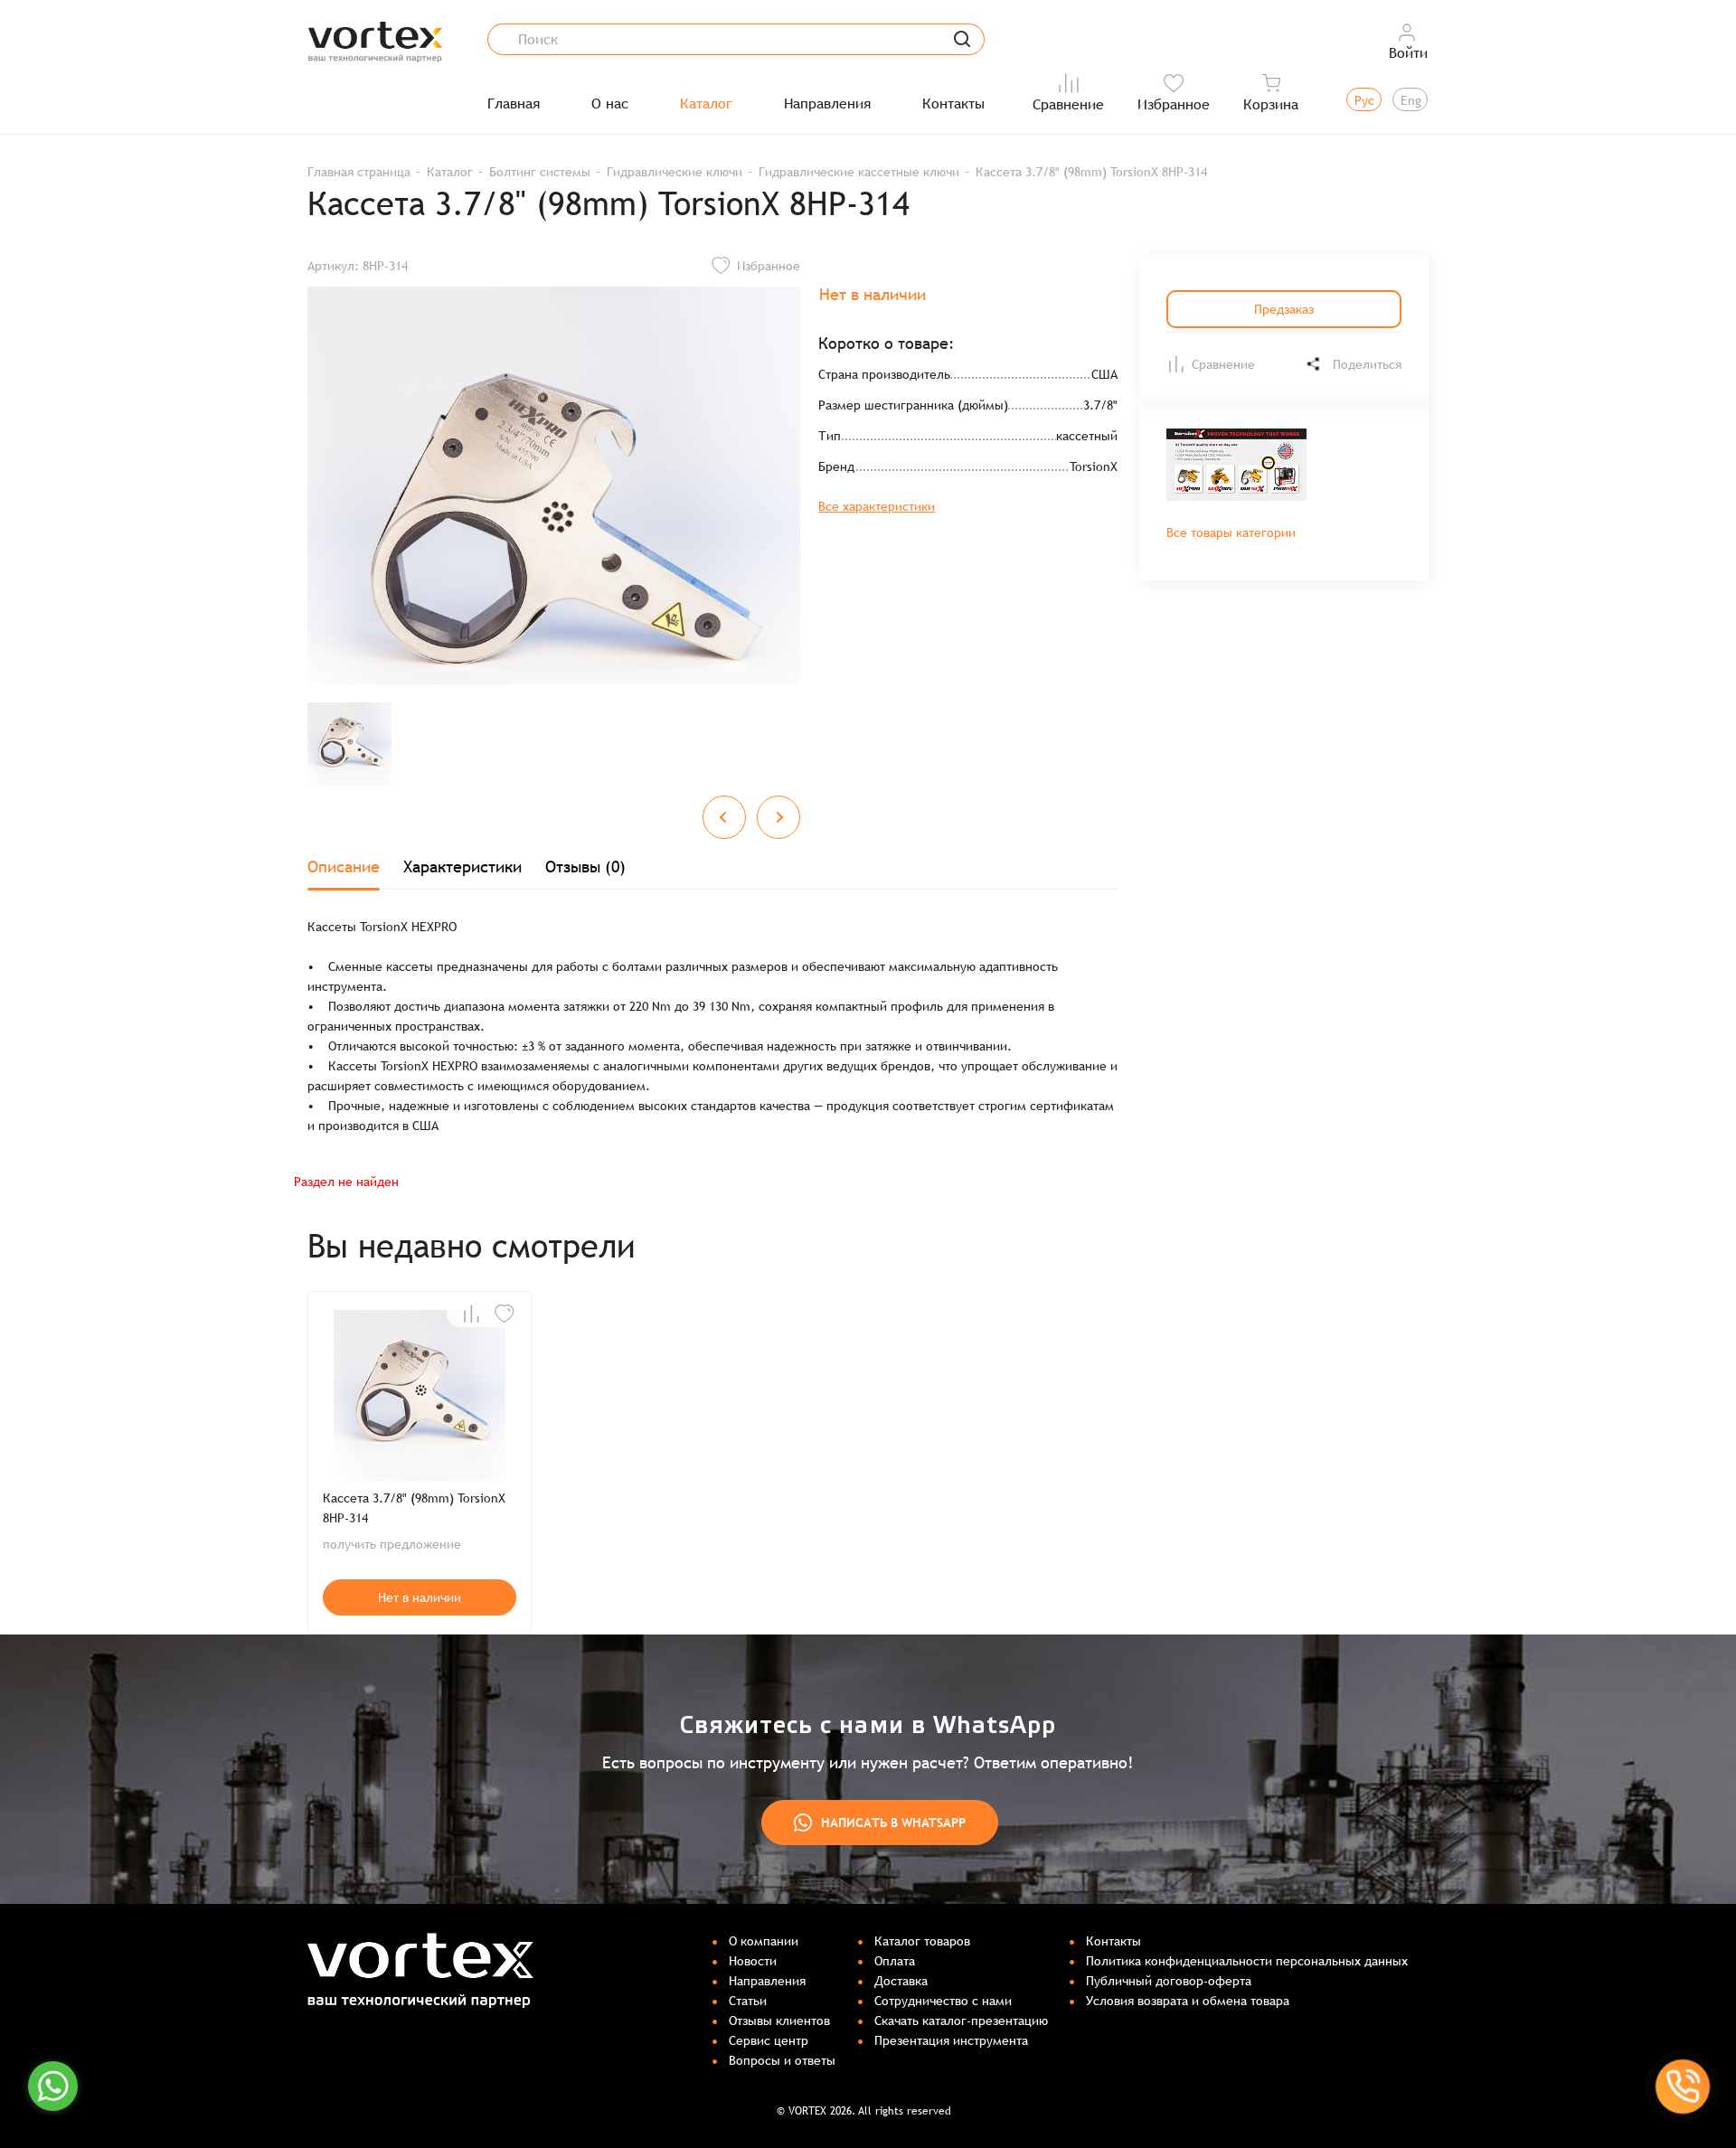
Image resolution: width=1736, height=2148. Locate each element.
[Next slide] (778, 817)
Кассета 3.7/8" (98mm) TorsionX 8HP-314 (414, 1508)
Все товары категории (1231, 532)
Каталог (706, 104)
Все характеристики (877, 506)
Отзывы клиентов (779, 2021)
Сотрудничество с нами (943, 2001)
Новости (753, 1961)
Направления (827, 104)
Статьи (748, 2001)
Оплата (895, 1961)
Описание (344, 867)
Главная (514, 104)
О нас (610, 104)
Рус (1364, 100)
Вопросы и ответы (782, 2060)
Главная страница (359, 172)
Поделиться (1367, 364)
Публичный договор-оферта (1169, 1981)
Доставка (901, 1981)
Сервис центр (769, 2040)
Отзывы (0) (585, 867)
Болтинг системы (540, 172)
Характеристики (462, 867)
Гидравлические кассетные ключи (859, 172)
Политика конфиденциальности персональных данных (1247, 1961)
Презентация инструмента (951, 2040)
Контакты (953, 104)
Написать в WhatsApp (893, 1823)
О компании (764, 1941)
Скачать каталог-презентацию (961, 2021)
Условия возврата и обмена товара (1188, 2001)
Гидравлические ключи (675, 172)
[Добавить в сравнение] (471, 1314)
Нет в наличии (420, 1597)
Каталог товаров (922, 1941)
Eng (1411, 100)
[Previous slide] (724, 817)
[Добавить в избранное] (505, 1314)
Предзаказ (1284, 309)
